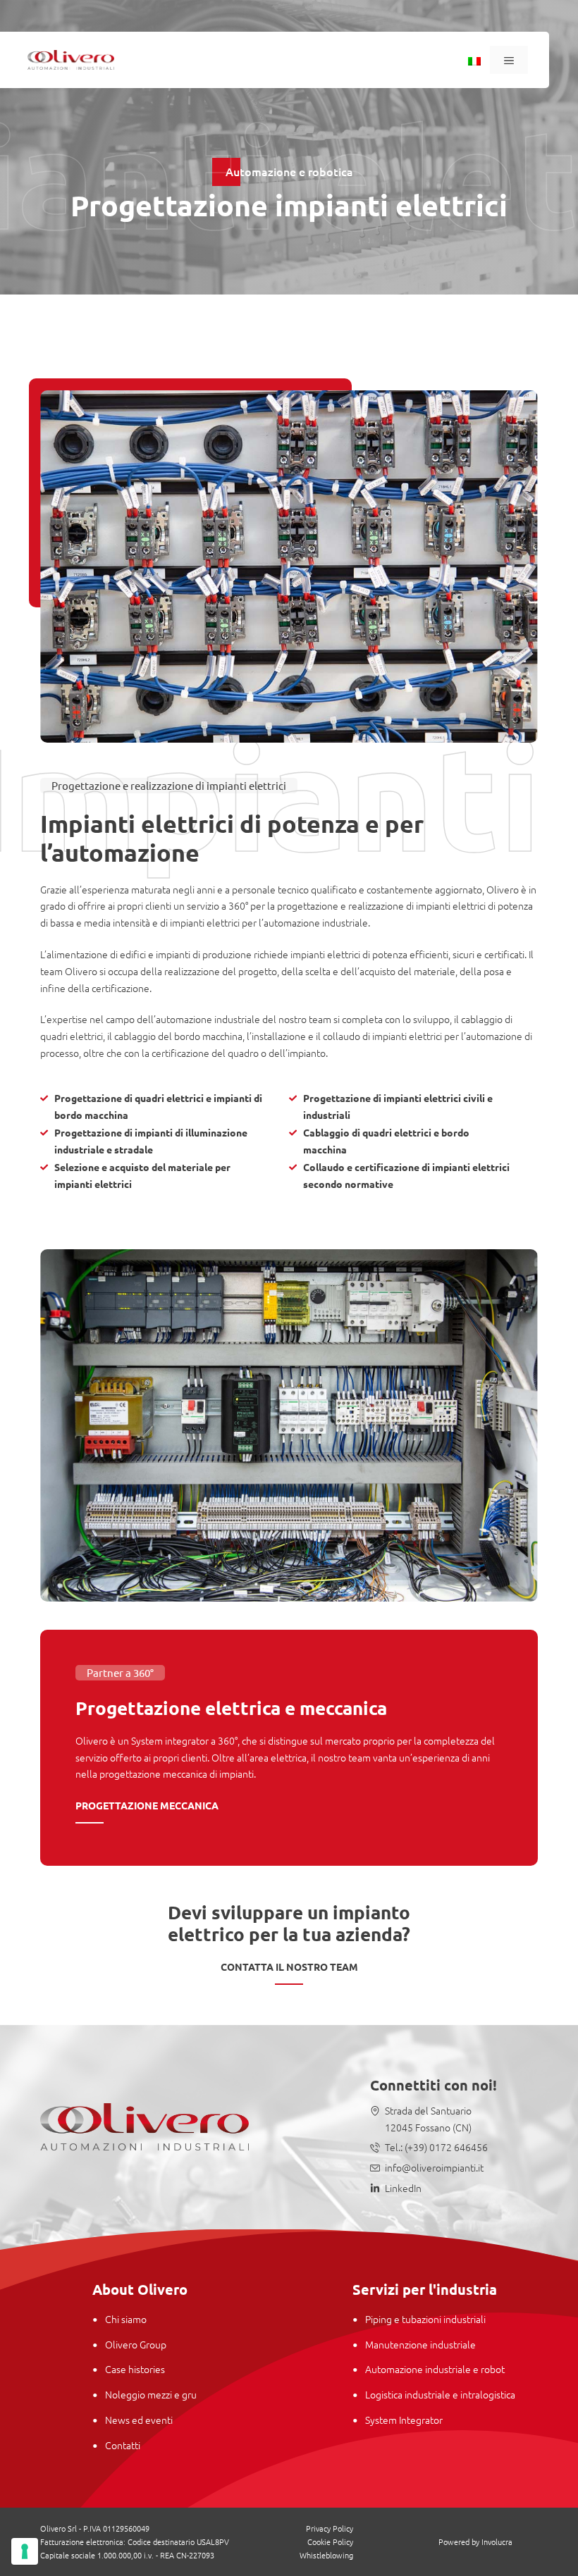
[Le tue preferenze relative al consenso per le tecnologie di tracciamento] (25, 2551)
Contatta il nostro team (289, 1967)
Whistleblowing (326, 2555)
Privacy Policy (330, 2528)
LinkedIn (403, 2188)
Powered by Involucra (475, 2541)
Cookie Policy (330, 2541)
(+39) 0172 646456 (445, 2147)
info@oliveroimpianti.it (434, 2167)
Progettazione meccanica (147, 1805)
